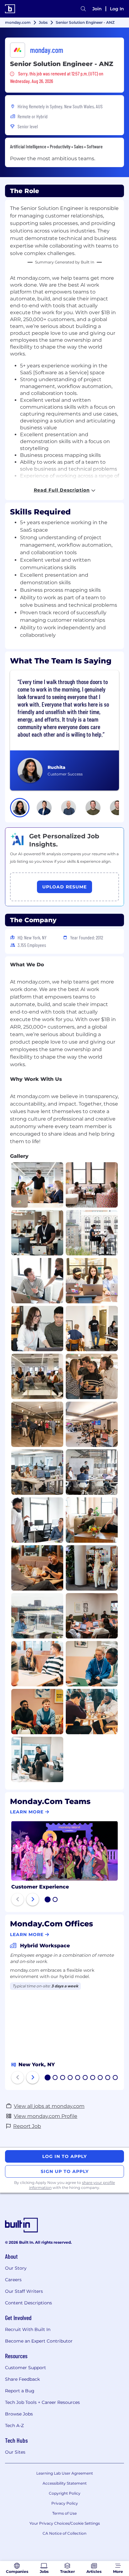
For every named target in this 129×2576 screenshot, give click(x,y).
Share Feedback (22, 2379)
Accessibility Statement (65, 2483)
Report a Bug (20, 2391)
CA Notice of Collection (64, 2533)
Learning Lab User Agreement (65, 2473)
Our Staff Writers (24, 2291)
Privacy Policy (65, 2503)
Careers (13, 2280)
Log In (117, 9)
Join (97, 9)
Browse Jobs (19, 2414)
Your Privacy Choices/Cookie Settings (65, 2523)
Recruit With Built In (28, 2329)
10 (116, 2078)
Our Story (16, 2268)
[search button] (83, 9)
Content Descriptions (28, 2303)
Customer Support (26, 2368)
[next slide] (33, 1899)
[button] (20, 808)
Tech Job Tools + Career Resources (42, 2402)
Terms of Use (64, 2513)
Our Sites (15, 2452)
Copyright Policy (65, 2493)
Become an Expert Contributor (39, 2341)
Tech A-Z (14, 2425)
